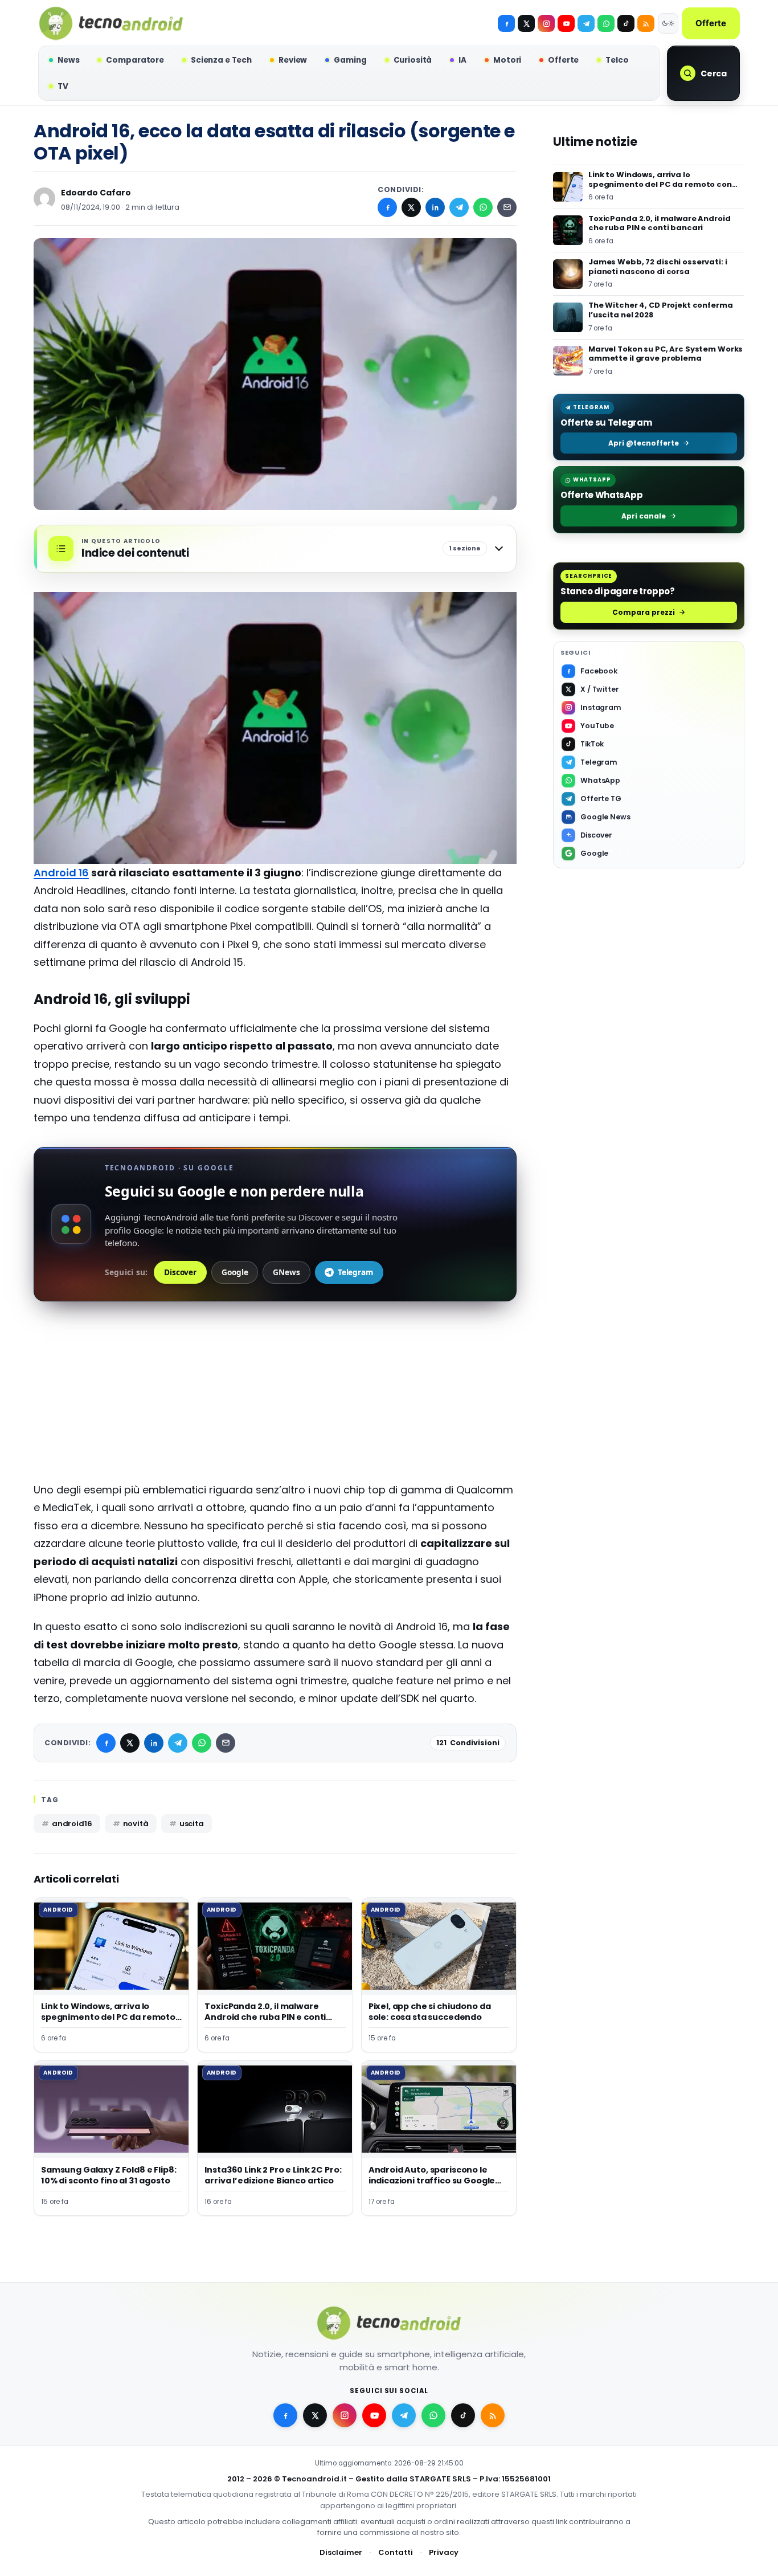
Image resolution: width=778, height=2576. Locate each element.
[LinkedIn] (435, 207)
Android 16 (61, 873)
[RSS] (646, 23)
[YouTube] (566, 23)
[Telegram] (586, 23)
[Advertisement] (275, 1401)
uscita (192, 1824)
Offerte (711, 23)
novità (136, 1824)
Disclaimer (341, 2553)
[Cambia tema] (668, 23)
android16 (72, 1824)
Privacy (444, 2553)
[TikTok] (626, 23)
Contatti (396, 2553)
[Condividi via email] (507, 207)
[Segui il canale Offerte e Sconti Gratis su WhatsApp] (606, 23)
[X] (526, 23)
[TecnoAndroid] (111, 23)
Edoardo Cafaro (96, 193)
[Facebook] (506, 23)
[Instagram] (546, 23)
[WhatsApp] (483, 207)
